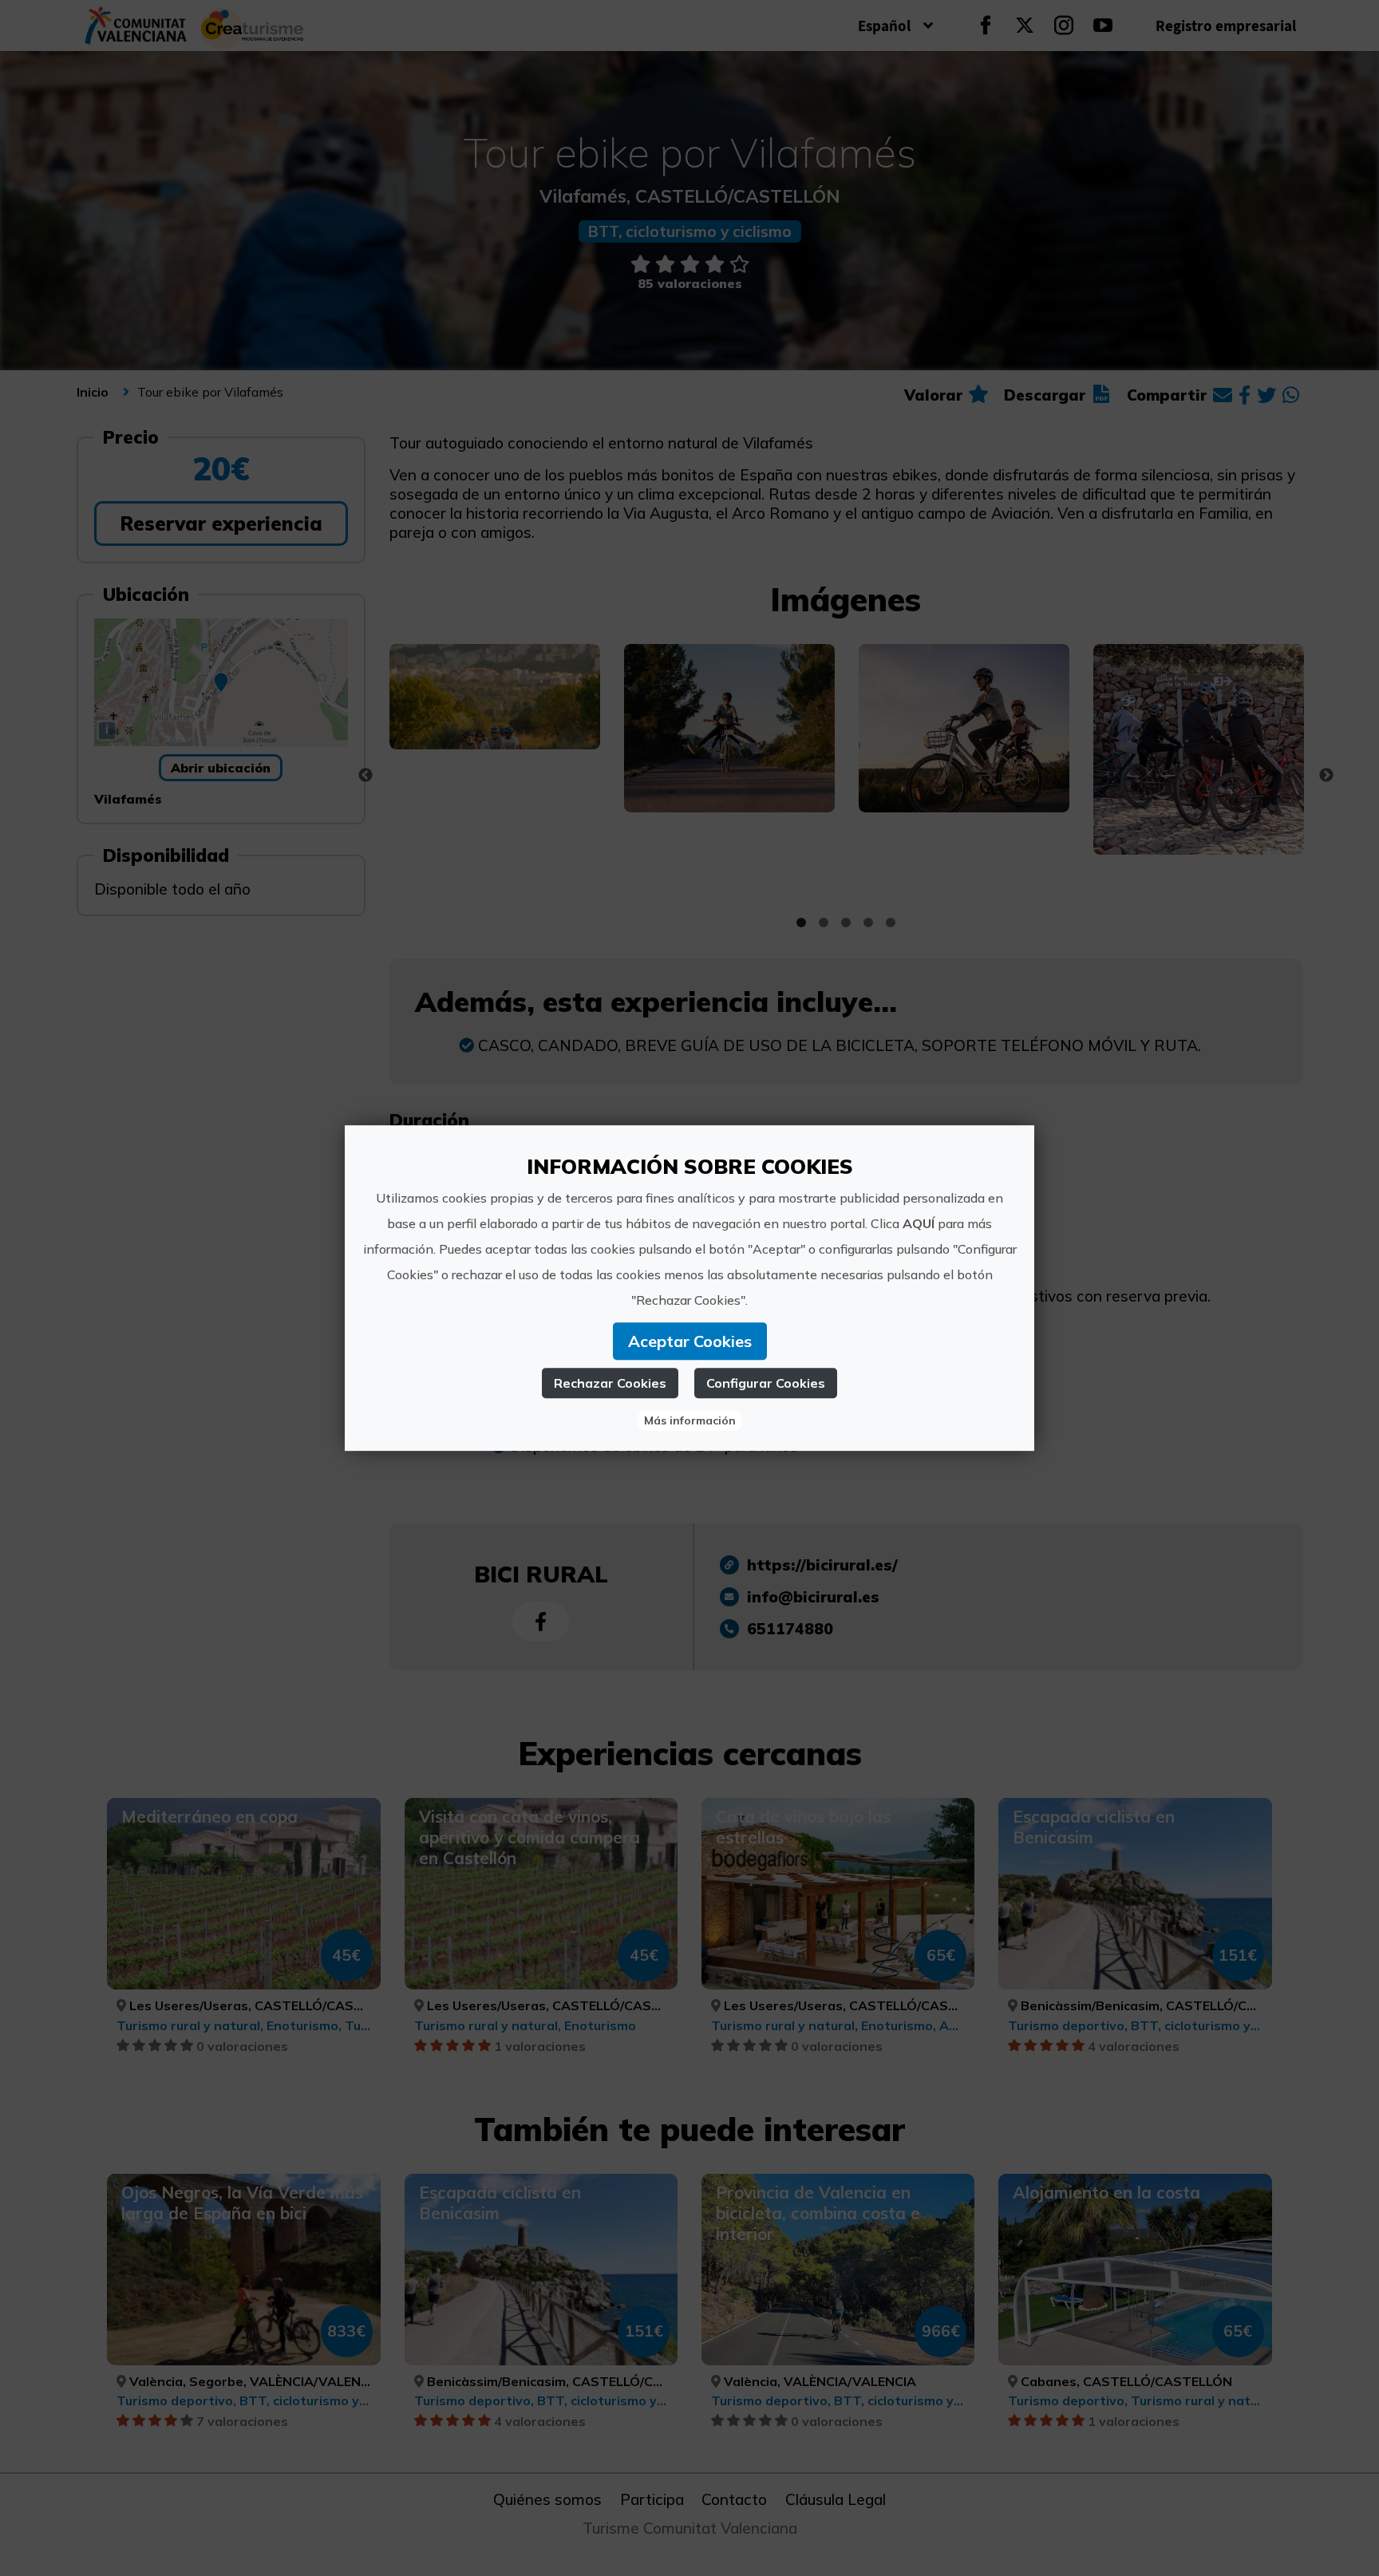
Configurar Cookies (766, 1383)
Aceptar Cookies (690, 1341)
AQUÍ (919, 1223)
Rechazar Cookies (610, 1383)
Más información (690, 1420)
